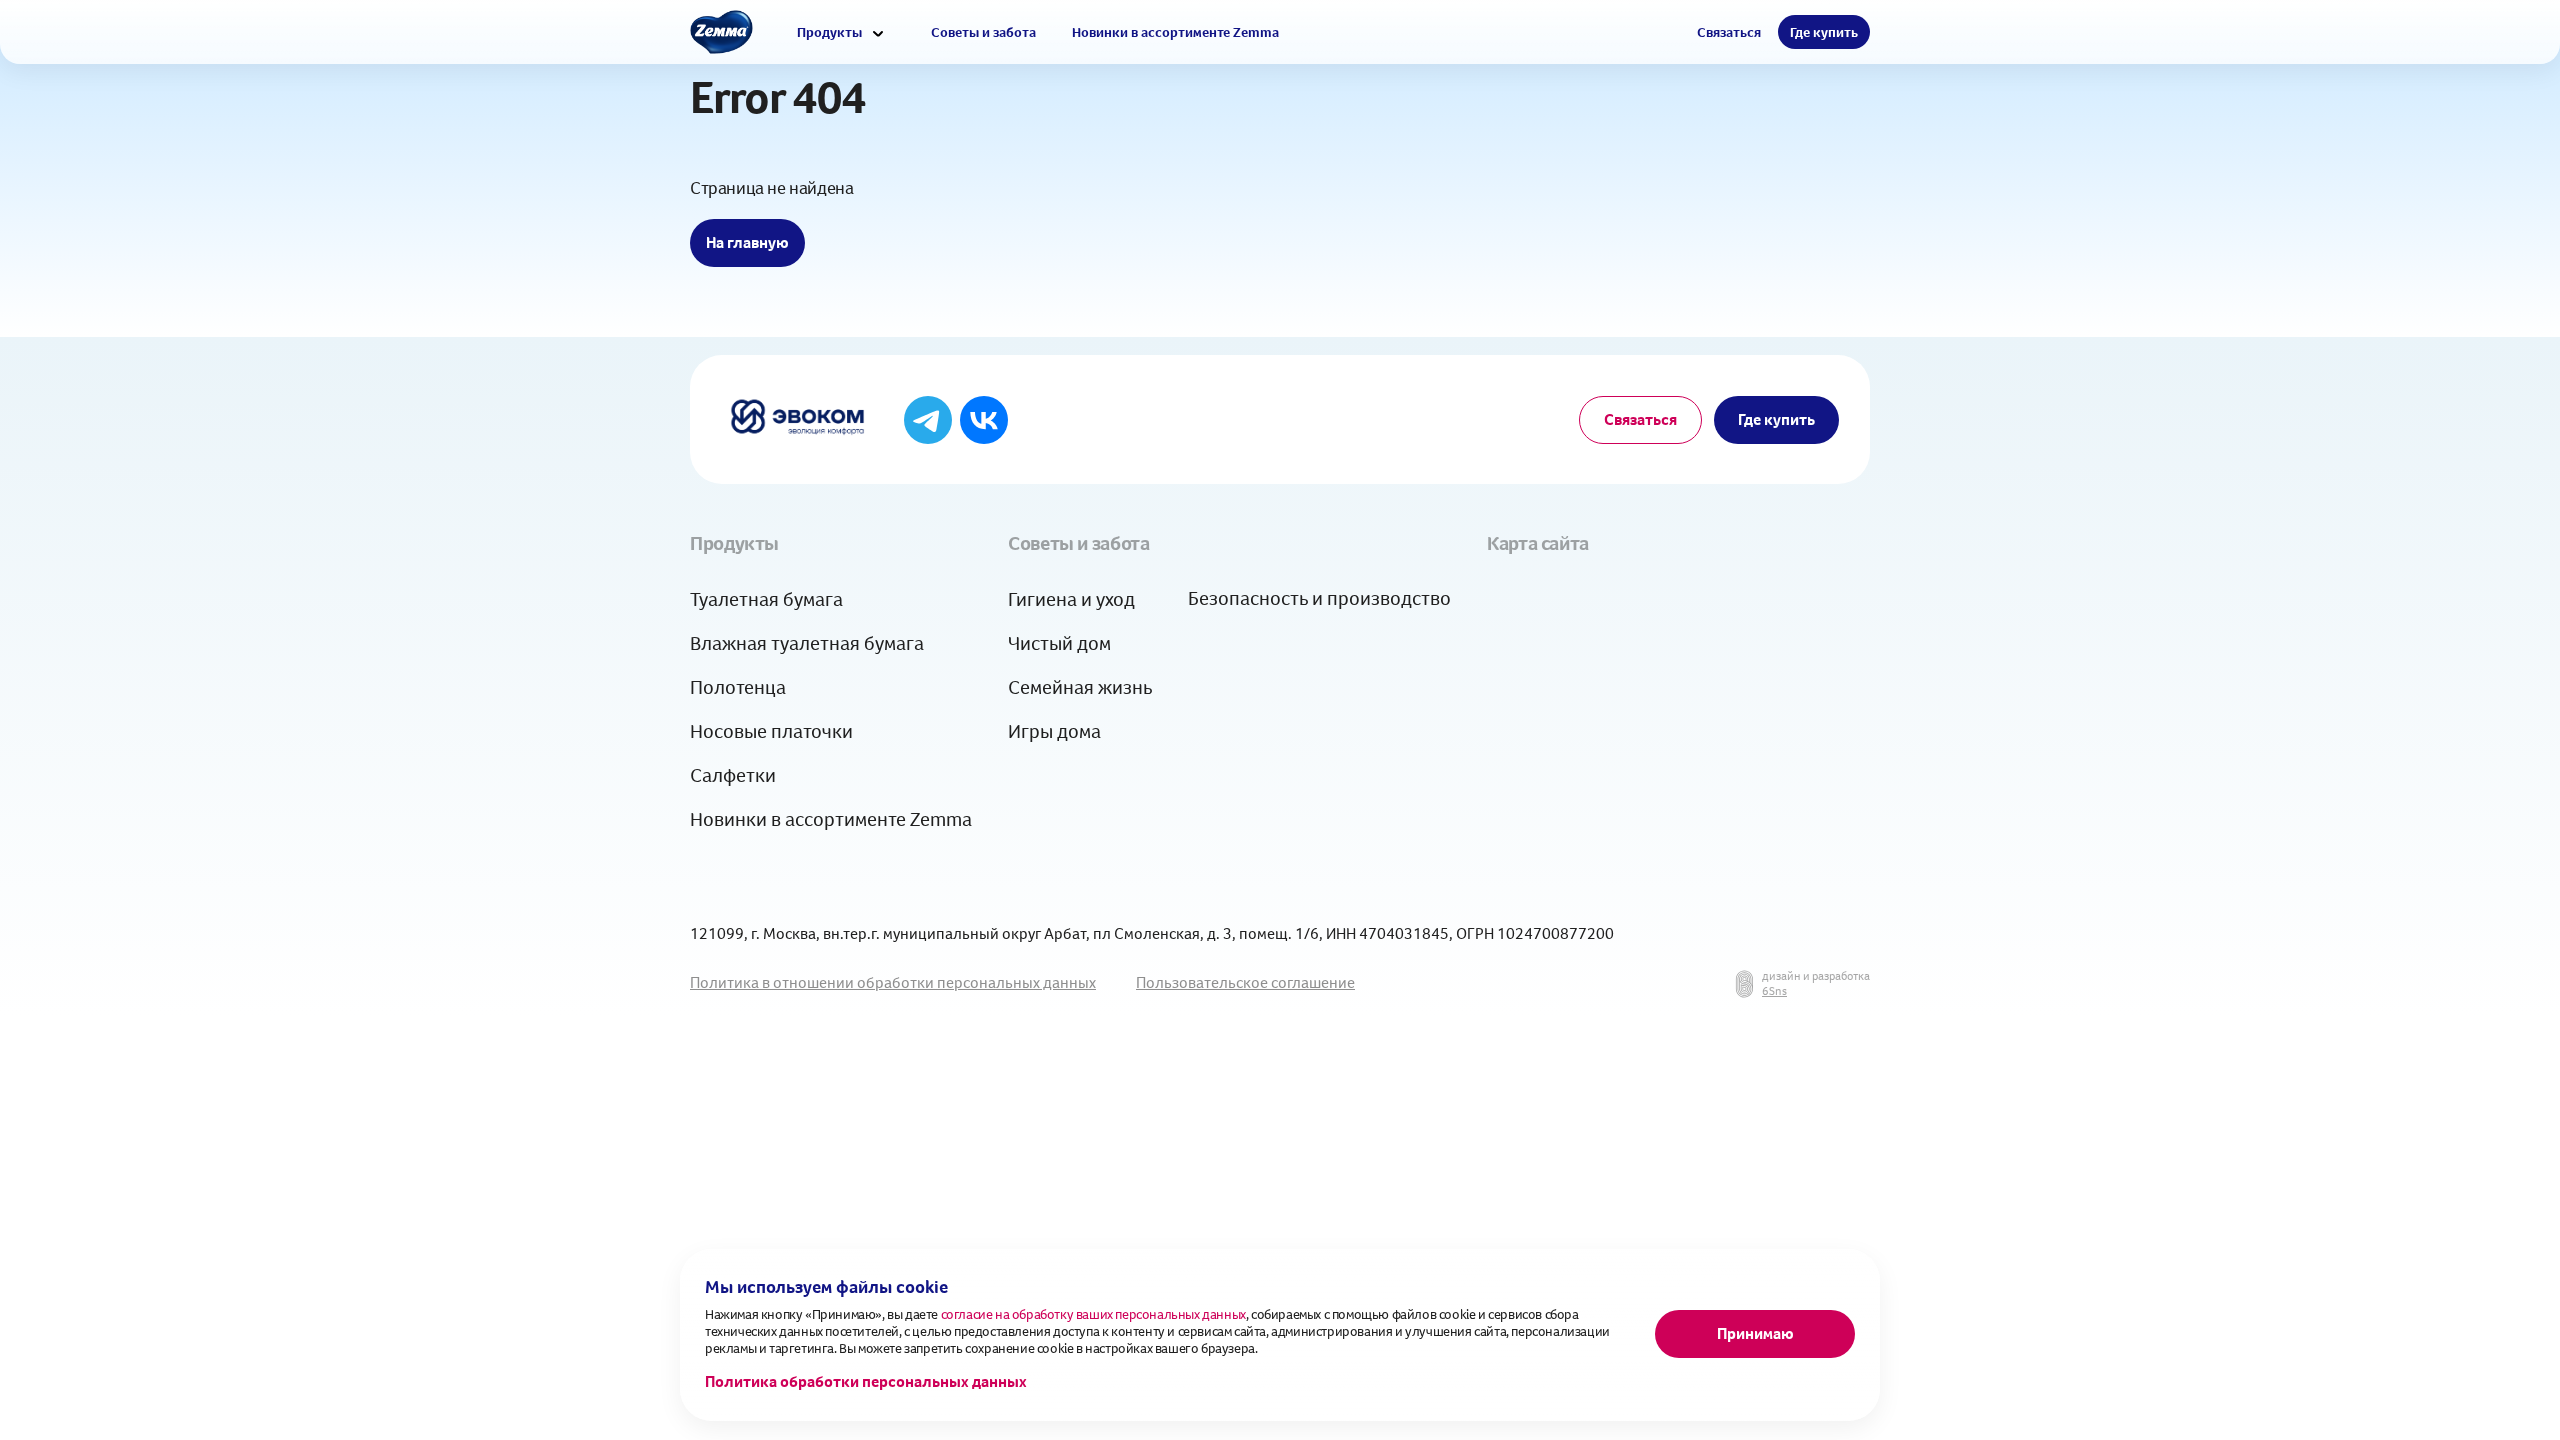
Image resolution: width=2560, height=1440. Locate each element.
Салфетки (733, 776)
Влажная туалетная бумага (807, 644)
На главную (747, 243)
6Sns (1774, 991)
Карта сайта (1538, 544)
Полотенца (738, 688)
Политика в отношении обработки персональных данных (893, 983)
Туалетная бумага (766, 600)
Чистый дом (1059, 644)
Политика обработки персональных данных (866, 1382)
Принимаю (1755, 1334)
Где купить (1824, 32)
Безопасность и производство (1319, 599)
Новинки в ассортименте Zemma (1175, 32)
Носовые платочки (771, 732)
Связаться (1729, 32)
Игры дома (1054, 732)
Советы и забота (983, 32)
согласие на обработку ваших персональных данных (1093, 1314)
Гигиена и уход (1071, 600)
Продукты (829, 32)
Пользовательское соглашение (1245, 983)
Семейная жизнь (1080, 688)
